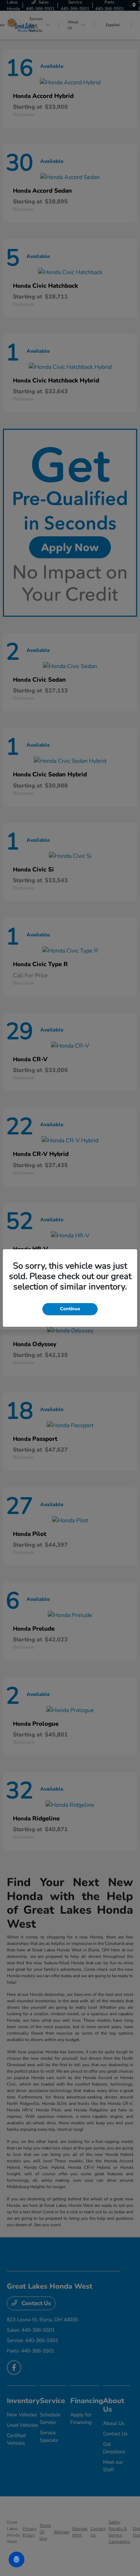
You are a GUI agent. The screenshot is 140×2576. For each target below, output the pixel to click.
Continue (70, 1309)
